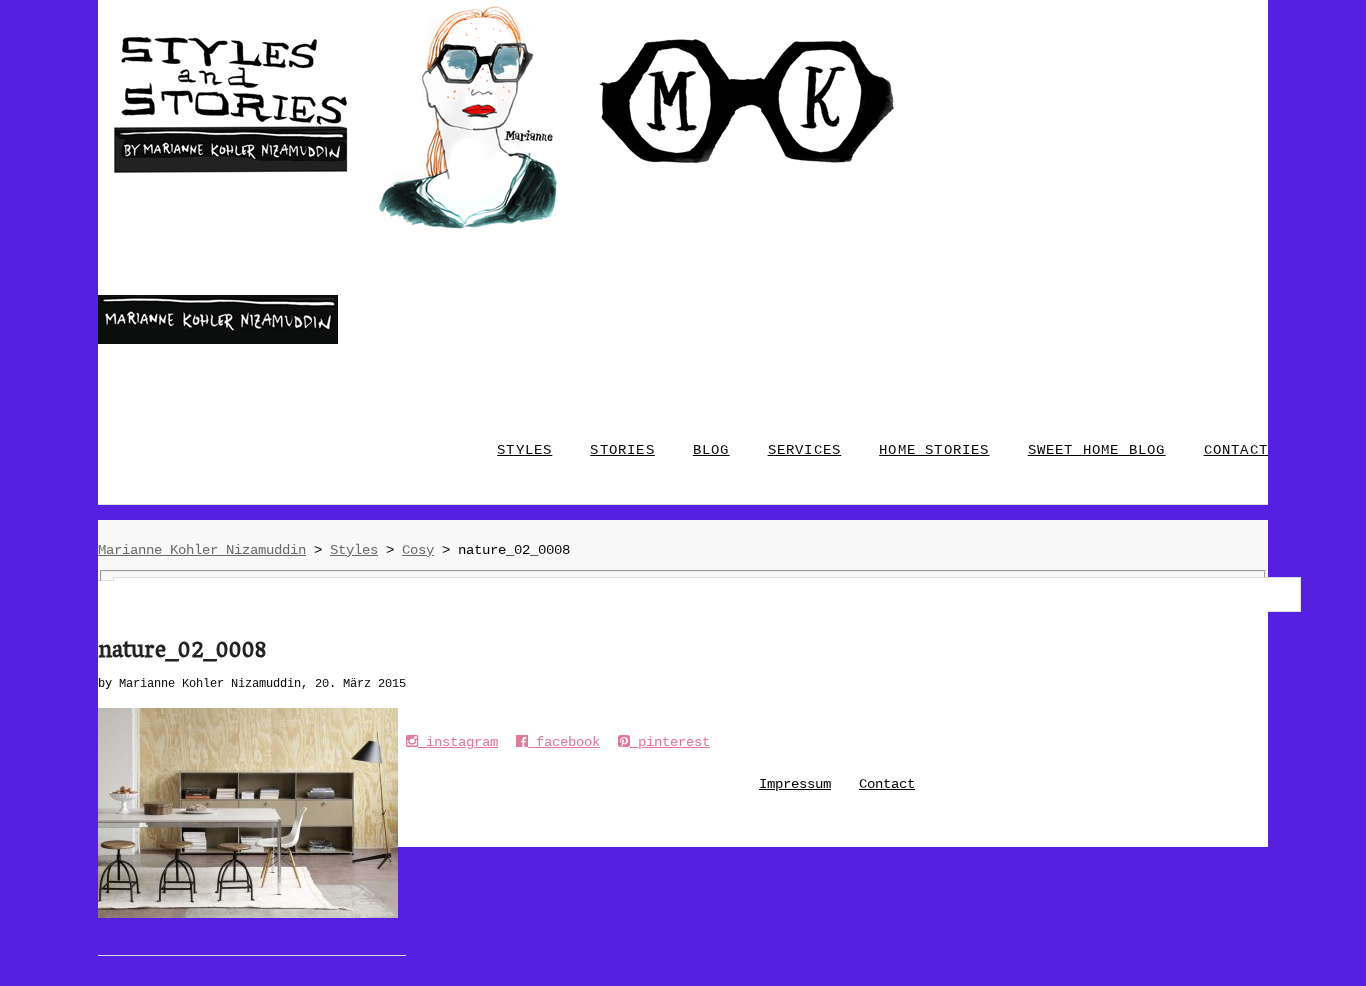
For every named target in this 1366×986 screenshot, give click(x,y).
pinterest (670, 742)
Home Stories (934, 450)
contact (1236, 450)
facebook (564, 742)
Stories (622, 450)
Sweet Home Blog (1097, 450)
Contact (887, 784)
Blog (711, 450)
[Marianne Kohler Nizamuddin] (218, 340)
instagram (458, 742)
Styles (524, 450)
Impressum (795, 784)
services (805, 450)
